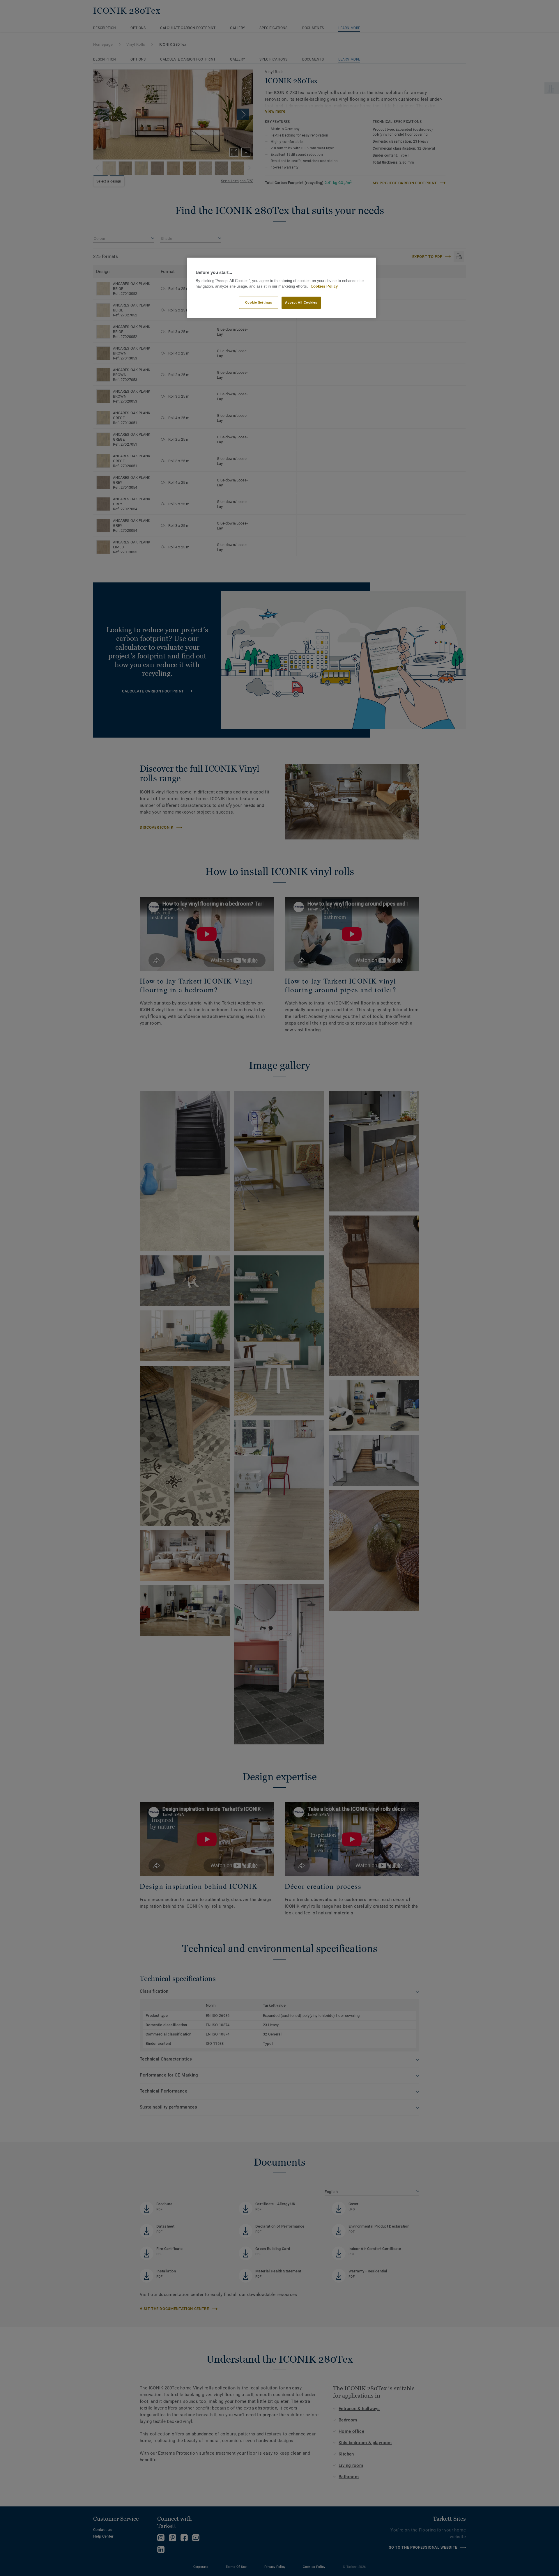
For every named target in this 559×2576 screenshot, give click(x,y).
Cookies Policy (324, 286)
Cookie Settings (259, 302)
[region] (282, 288)
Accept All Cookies (301, 302)
